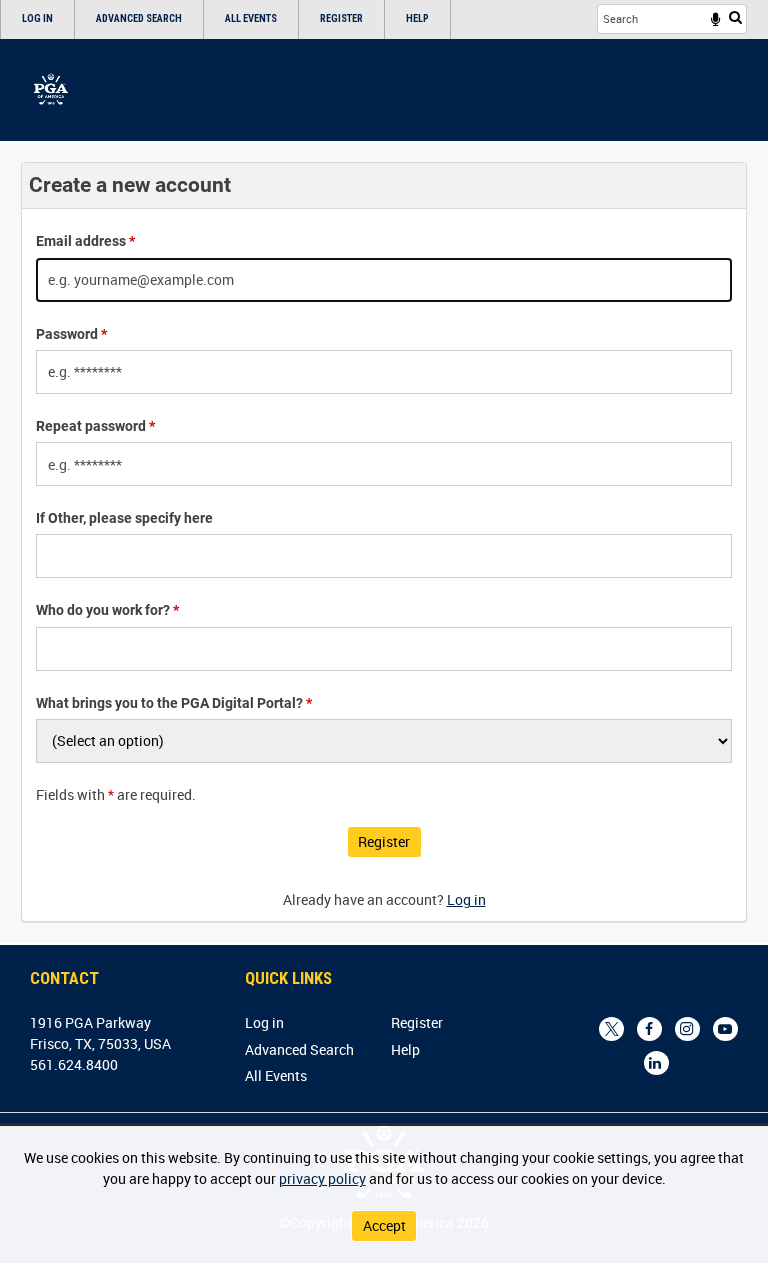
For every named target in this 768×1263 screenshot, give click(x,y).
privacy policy (322, 1178)
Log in (37, 18)
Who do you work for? (107, 610)
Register (341, 18)
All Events (251, 18)
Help (417, 18)
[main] (384, 541)
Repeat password (95, 426)
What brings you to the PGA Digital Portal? (174, 703)
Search (735, 17)
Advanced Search (139, 18)
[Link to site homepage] (51, 89)
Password (71, 334)
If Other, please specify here (124, 518)
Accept (384, 1225)
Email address (85, 241)
